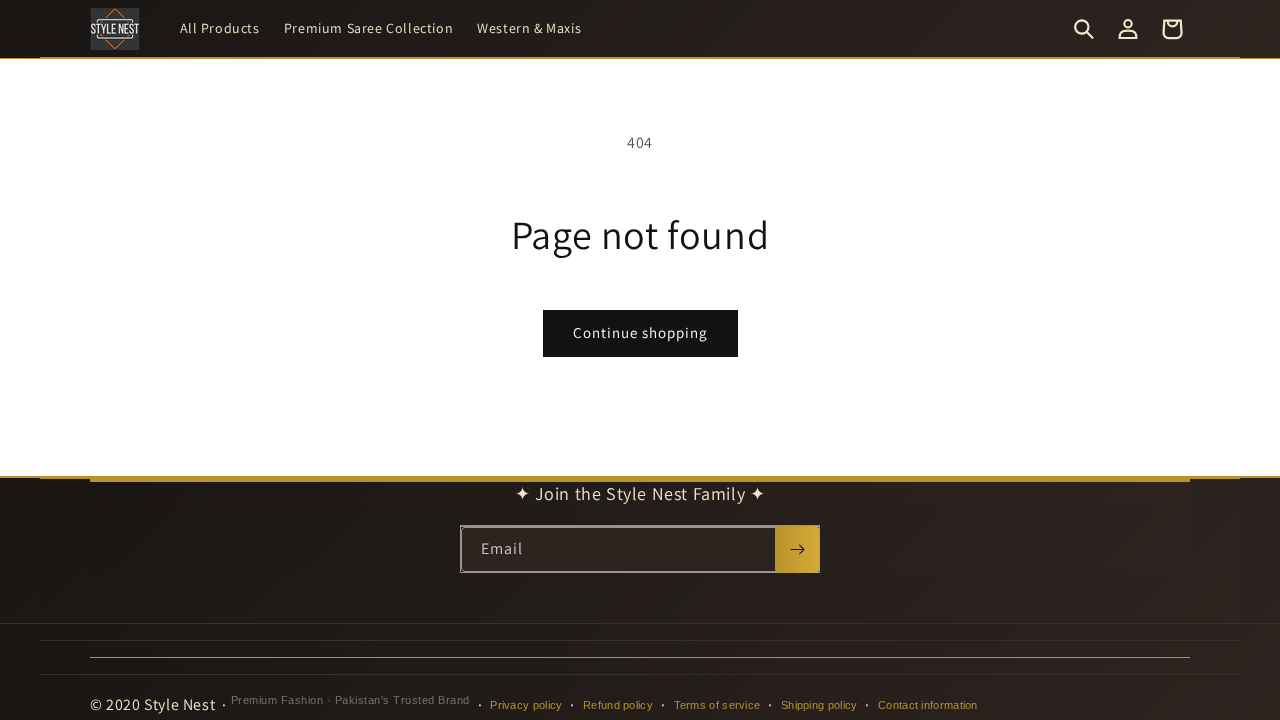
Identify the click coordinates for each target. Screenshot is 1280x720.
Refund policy (618, 705)
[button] (1084, 29)
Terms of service (717, 705)
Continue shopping (640, 332)
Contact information (928, 705)
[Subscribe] (797, 549)
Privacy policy (526, 705)
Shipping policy (819, 705)
